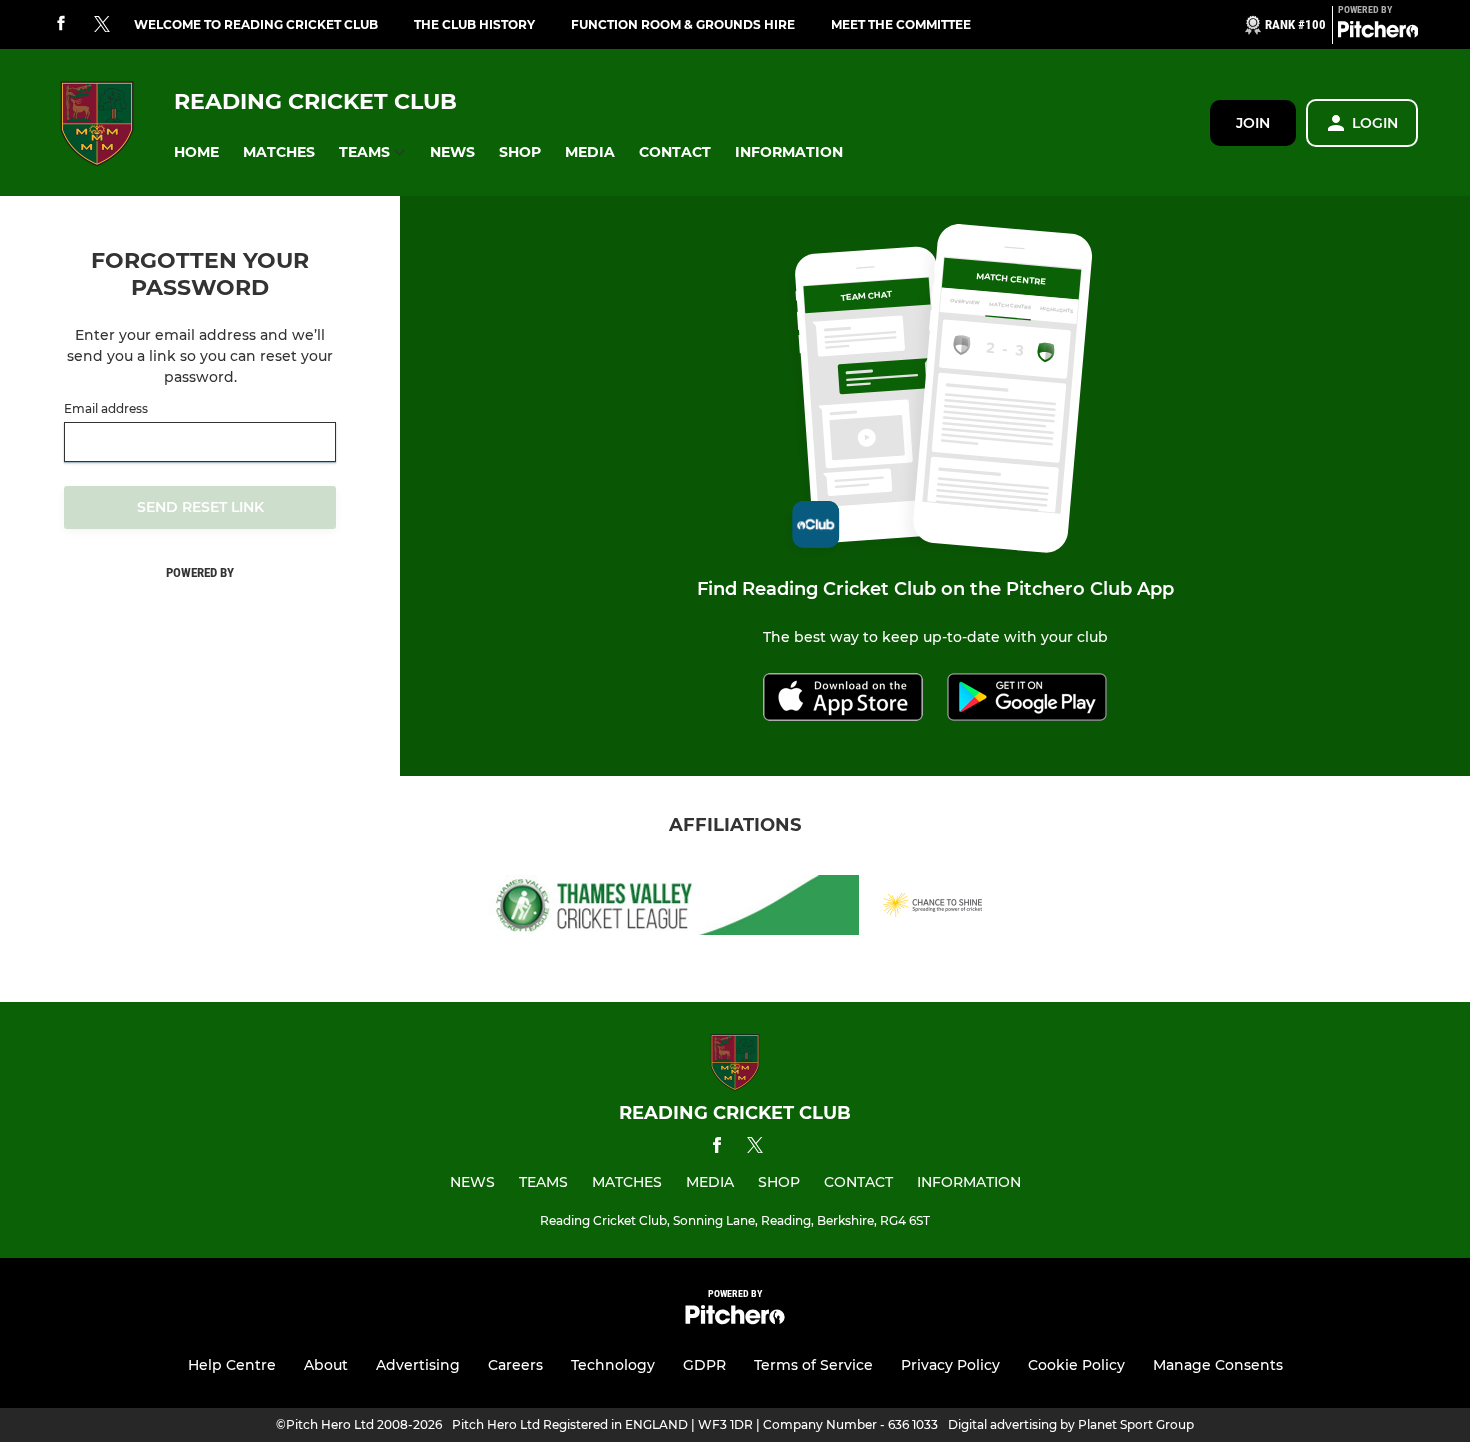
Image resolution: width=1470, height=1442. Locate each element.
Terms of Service (813, 1365)
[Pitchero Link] (1378, 33)
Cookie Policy (1076, 1365)
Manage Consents (1218, 1365)
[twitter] (102, 25)
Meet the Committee (901, 24)
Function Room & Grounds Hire (683, 24)
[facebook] (61, 24)
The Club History (474, 24)
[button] (196, 152)
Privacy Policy (950, 1365)
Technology (613, 1365)
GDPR (704, 1365)
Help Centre (232, 1365)
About (326, 1365)
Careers (515, 1365)
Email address (106, 409)
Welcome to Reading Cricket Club (256, 24)
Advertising (418, 1365)
